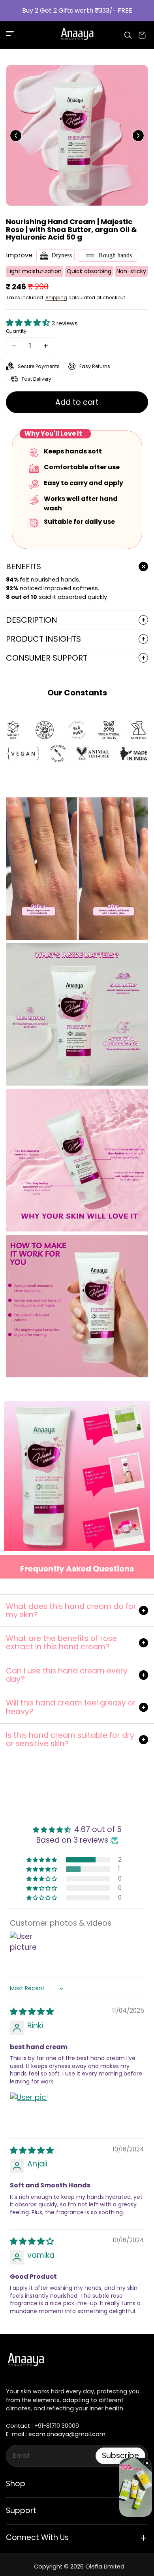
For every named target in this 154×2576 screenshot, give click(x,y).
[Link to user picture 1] (29, 2111)
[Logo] (77, 35)
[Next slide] (138, 136)
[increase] (46, 346)
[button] (29, 323)
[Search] (128, 35)
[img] (32, 2012)
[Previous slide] (16, 136)
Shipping (56, 297)
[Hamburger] (10, 35)
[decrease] (14, 346)
